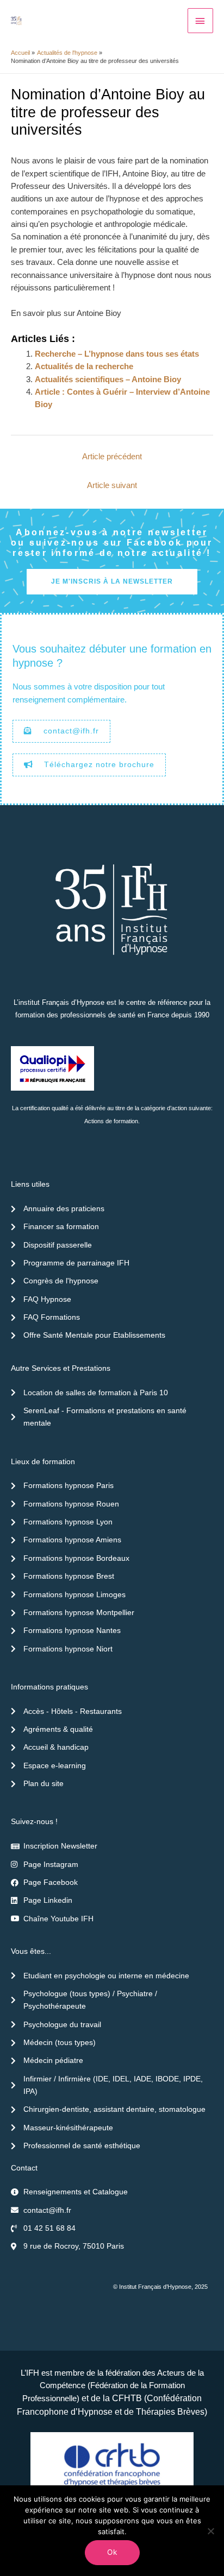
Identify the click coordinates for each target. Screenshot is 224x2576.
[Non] (210, 2531)
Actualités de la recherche (84, 366)
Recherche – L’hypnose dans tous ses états (117, 354)
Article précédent (112, 457)
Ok (112, 2552)
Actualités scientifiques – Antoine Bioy (108, 379)
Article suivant (112, 485)
